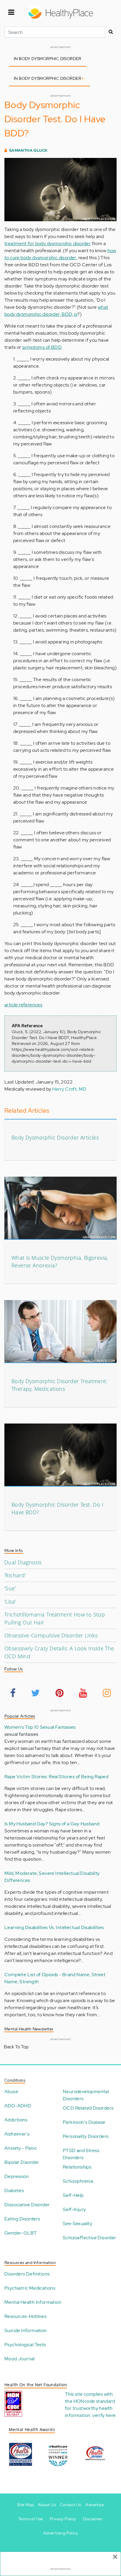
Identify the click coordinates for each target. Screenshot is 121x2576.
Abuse (11, 2092)
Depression (17, 2176)
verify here (104, 2415)
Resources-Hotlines (25, 2316)
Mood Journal (20, 2359)
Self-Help (73, 2195)
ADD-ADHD (18, 2106)
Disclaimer (93, 2519)
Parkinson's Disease (84, 2122)
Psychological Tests (25, 2345)
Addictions (16, 2120)
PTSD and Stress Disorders (81, 2154)
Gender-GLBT (21, 2233)
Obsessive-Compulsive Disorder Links (51, 1635)
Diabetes (14, 2191)
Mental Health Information (33, 2302)
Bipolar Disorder (22, 2162)
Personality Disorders (86, 2136)
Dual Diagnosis (23, 1562)
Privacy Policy (63, 2519)
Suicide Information (26, 2330)
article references (23, 1005)
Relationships (77, 2167)
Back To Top (16, 2047)
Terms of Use (31, 2519)
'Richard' (15, 1575)
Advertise (95, 2505)
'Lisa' (10, 1601)
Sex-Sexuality (78, 2224)
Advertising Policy (60, 2533)
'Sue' (10, 1588)
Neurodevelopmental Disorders (86, 2095)
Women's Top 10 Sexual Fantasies (40, 1727)
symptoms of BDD (42, 347)
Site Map (25, 2505)
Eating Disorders (22, 2219)
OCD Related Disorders (88, 2108)
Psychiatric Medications (30, 2288)
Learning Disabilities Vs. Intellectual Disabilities (54, 1927)
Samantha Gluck (28, 150)
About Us (47, 2505)
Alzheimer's (17, 2134)
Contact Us (71, 2505)
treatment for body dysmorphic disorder (48, 243)
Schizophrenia (78, 2181)
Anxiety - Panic (21, 2148)
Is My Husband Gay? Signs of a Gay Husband (52, 1824)
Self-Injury (74, 2209)
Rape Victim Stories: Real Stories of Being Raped (56, 1777)
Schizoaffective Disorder (90, 2238)
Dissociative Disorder (27, 2205)
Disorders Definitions (27, 2274)
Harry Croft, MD (69, 1089)
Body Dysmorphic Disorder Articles (55, 1137)
